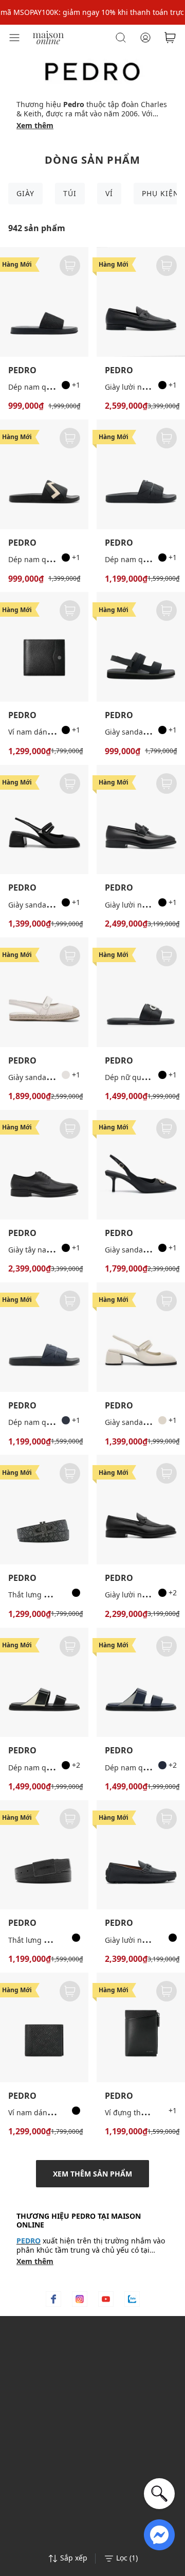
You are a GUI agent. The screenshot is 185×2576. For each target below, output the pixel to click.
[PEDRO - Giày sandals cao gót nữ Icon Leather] (141, 1165)
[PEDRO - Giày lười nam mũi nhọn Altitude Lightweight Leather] (141, 1510)
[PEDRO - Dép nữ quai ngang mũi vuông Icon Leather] (141, 992)
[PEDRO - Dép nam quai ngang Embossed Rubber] (44, 474)
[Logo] (48, 37)
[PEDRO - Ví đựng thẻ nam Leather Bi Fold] (141, 2027)
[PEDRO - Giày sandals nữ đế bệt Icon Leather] (44, 992)
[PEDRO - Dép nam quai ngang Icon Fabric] (44, 302)
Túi (70, 193)
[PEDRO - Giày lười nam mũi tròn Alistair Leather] (141, 302)
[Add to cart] (70, 266)
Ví (109, 193)
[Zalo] (132, 2299)
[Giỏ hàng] (170, 38)
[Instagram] (80, 2299)
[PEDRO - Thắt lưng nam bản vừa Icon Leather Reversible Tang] (44, 1510)
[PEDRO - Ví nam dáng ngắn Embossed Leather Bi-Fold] (44, 2027)
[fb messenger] (159, 2534)
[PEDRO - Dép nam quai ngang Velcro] (44, 1683)
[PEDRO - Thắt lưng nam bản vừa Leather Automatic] (44, 1855)
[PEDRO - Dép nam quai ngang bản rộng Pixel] (141, 474)
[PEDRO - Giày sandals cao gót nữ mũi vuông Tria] (44, 820)
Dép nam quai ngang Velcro (57, 1768)
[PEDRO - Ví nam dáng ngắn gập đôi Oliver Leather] (44, 647)
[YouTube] (106, 2299)
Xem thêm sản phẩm (92, 2174)
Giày (25, 193)
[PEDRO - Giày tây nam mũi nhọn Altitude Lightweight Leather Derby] (44, 1165)
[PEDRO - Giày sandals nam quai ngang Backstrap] (141, 647)
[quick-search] (159, 2494)
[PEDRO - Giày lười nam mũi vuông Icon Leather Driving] (141, 1855)
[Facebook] (53, 2299)
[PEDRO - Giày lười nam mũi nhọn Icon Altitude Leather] (141, 820)
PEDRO (22, 370)
